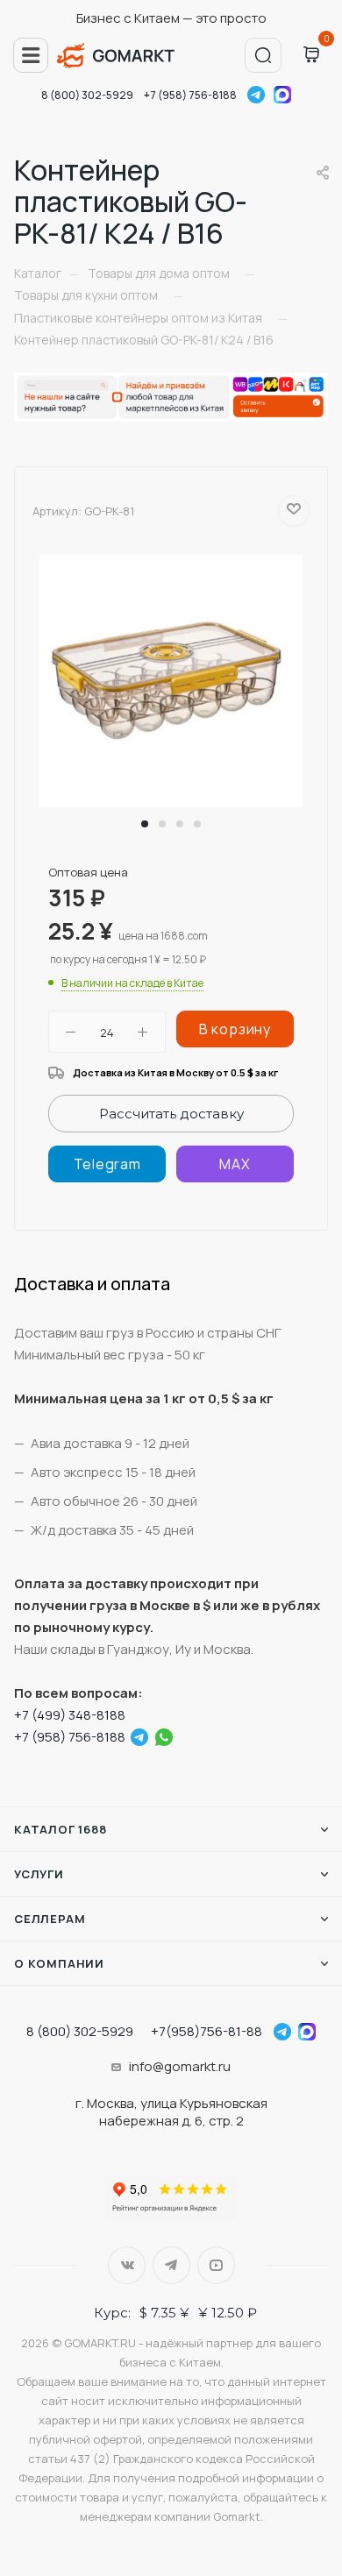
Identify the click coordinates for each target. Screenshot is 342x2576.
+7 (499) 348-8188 (70, 1715)
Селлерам (50, 1919)
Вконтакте (127, 2265)
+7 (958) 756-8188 (190, 95)
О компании (59, 1963)
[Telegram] (107, 1164)
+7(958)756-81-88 (207, 2031)
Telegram (256, 95)
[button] (145, 824)
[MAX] (235, 1164)
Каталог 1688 (61, 1829)
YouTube (216, 2265)
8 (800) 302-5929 (87, 95)
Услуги (39, 1874)
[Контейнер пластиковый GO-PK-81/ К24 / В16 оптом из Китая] (171, 680)
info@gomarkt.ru (180, 2066)
